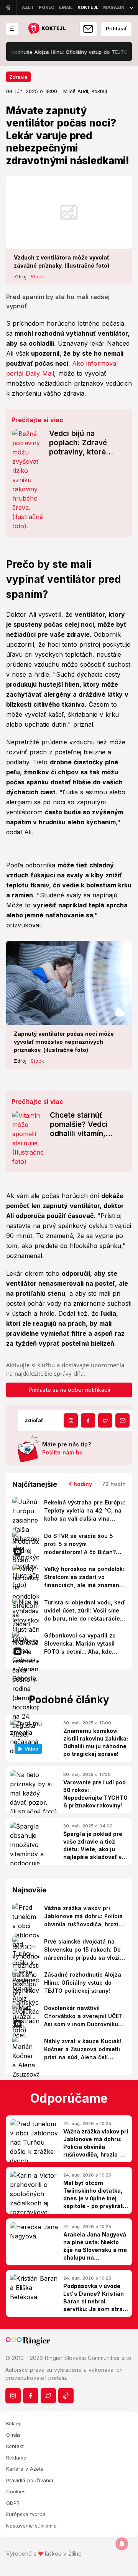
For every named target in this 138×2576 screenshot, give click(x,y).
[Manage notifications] (122, 2544)
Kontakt (15, 2446)
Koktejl (14, 2423)
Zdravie (18, 77)
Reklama (16, 2458)
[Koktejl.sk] (47, 29)
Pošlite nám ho (62, 1452)
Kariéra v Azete (25, 2469)
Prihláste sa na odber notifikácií (69, 1390)
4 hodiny (80, 1484)
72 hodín (114, 1484)
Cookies (16, 2491)
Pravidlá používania (30, 2480)
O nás (13, 2435)
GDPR (13, 2503)
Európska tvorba (26, 2514)
